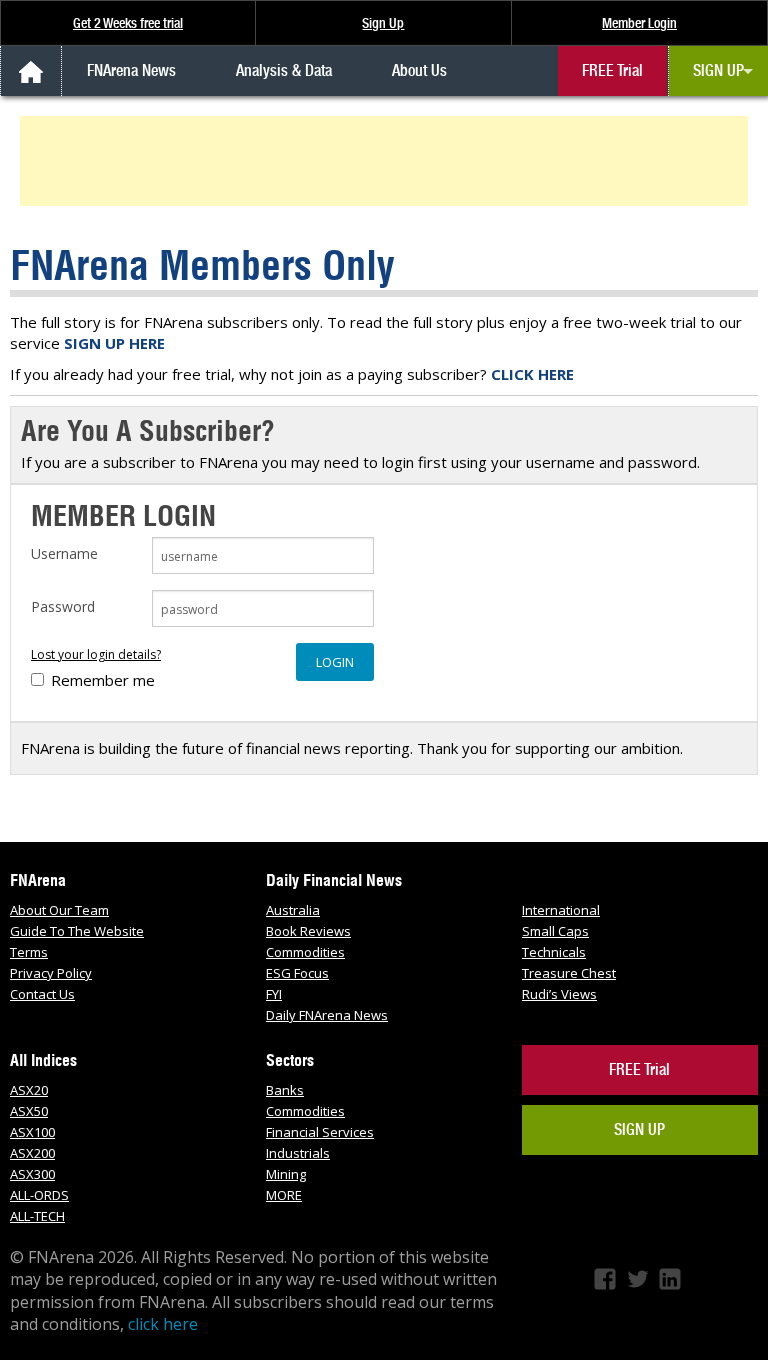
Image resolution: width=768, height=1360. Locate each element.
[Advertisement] (387, 161)
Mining (286, 1174)
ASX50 (29, 1111)
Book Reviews (308, 931)
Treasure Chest (569, 973)
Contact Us (42, 994)
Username (64, 553)
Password (63, 606)
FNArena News (131, 70)
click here (163, 1324)
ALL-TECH (37, 1216)
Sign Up (383, 23)
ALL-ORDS (39, 1195)
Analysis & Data (284, 70)
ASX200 (32, 1153)
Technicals (554, 952)
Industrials (298, 1153)
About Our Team (59, 910)
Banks (285, 1090)
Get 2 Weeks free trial (128, 23)
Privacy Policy (51, 973)
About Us (419, 70)
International (561, 910)
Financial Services (320, 1132)
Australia (293, 910)
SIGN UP (718, 70)
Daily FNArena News (327, 1015)
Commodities (305, 952)
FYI (274, 994)
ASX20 (29, 1090)
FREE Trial (612, 70)
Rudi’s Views (559, 994)
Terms (29, 952)
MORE (284, 1195)
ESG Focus (297, 973)
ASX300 (32, 1174)
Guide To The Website (77, 931)
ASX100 (32, 1132)
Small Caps (555, 931)
